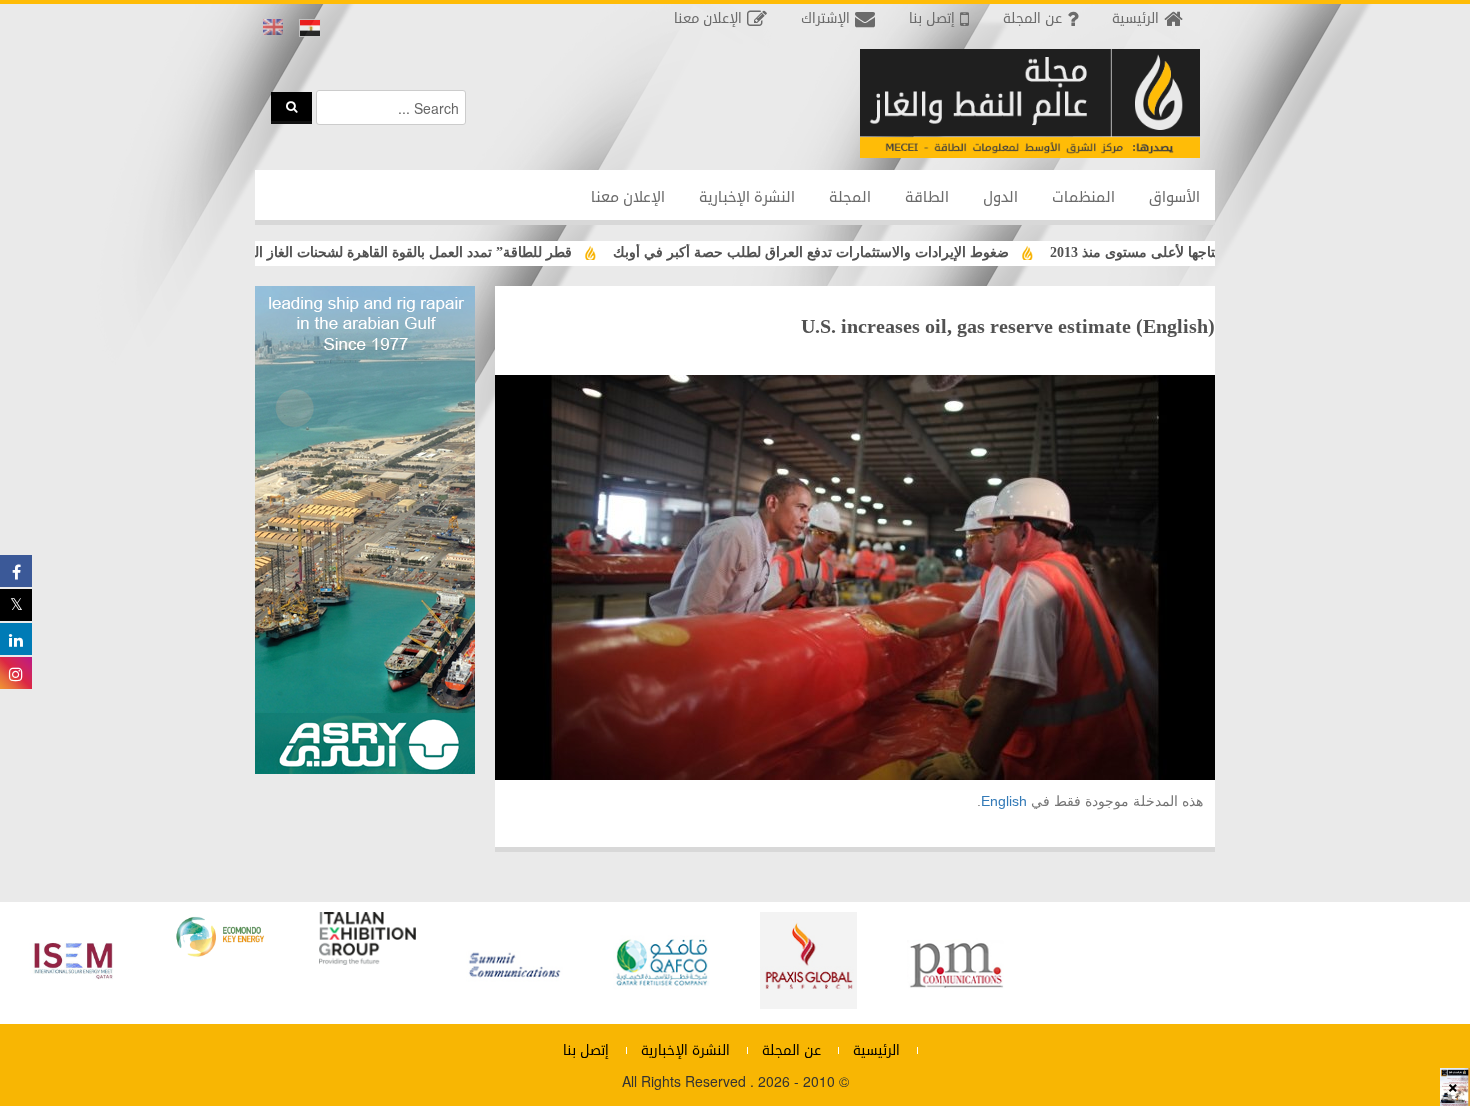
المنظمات (1083, 197)
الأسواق (1174, 197)
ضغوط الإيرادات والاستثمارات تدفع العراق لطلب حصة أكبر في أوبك (847, 252)
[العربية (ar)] (310, 28)
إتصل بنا (586, 1050)
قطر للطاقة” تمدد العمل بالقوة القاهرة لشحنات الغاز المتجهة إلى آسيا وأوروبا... (378, 252)
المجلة (850, 197)
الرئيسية (876, 1050)
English (1004, 801)
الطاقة (927, 197)
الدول (1000, 197)
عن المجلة (791, 1050)
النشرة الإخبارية (747, 197)
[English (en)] (273, 28)
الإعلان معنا (628, 197)
